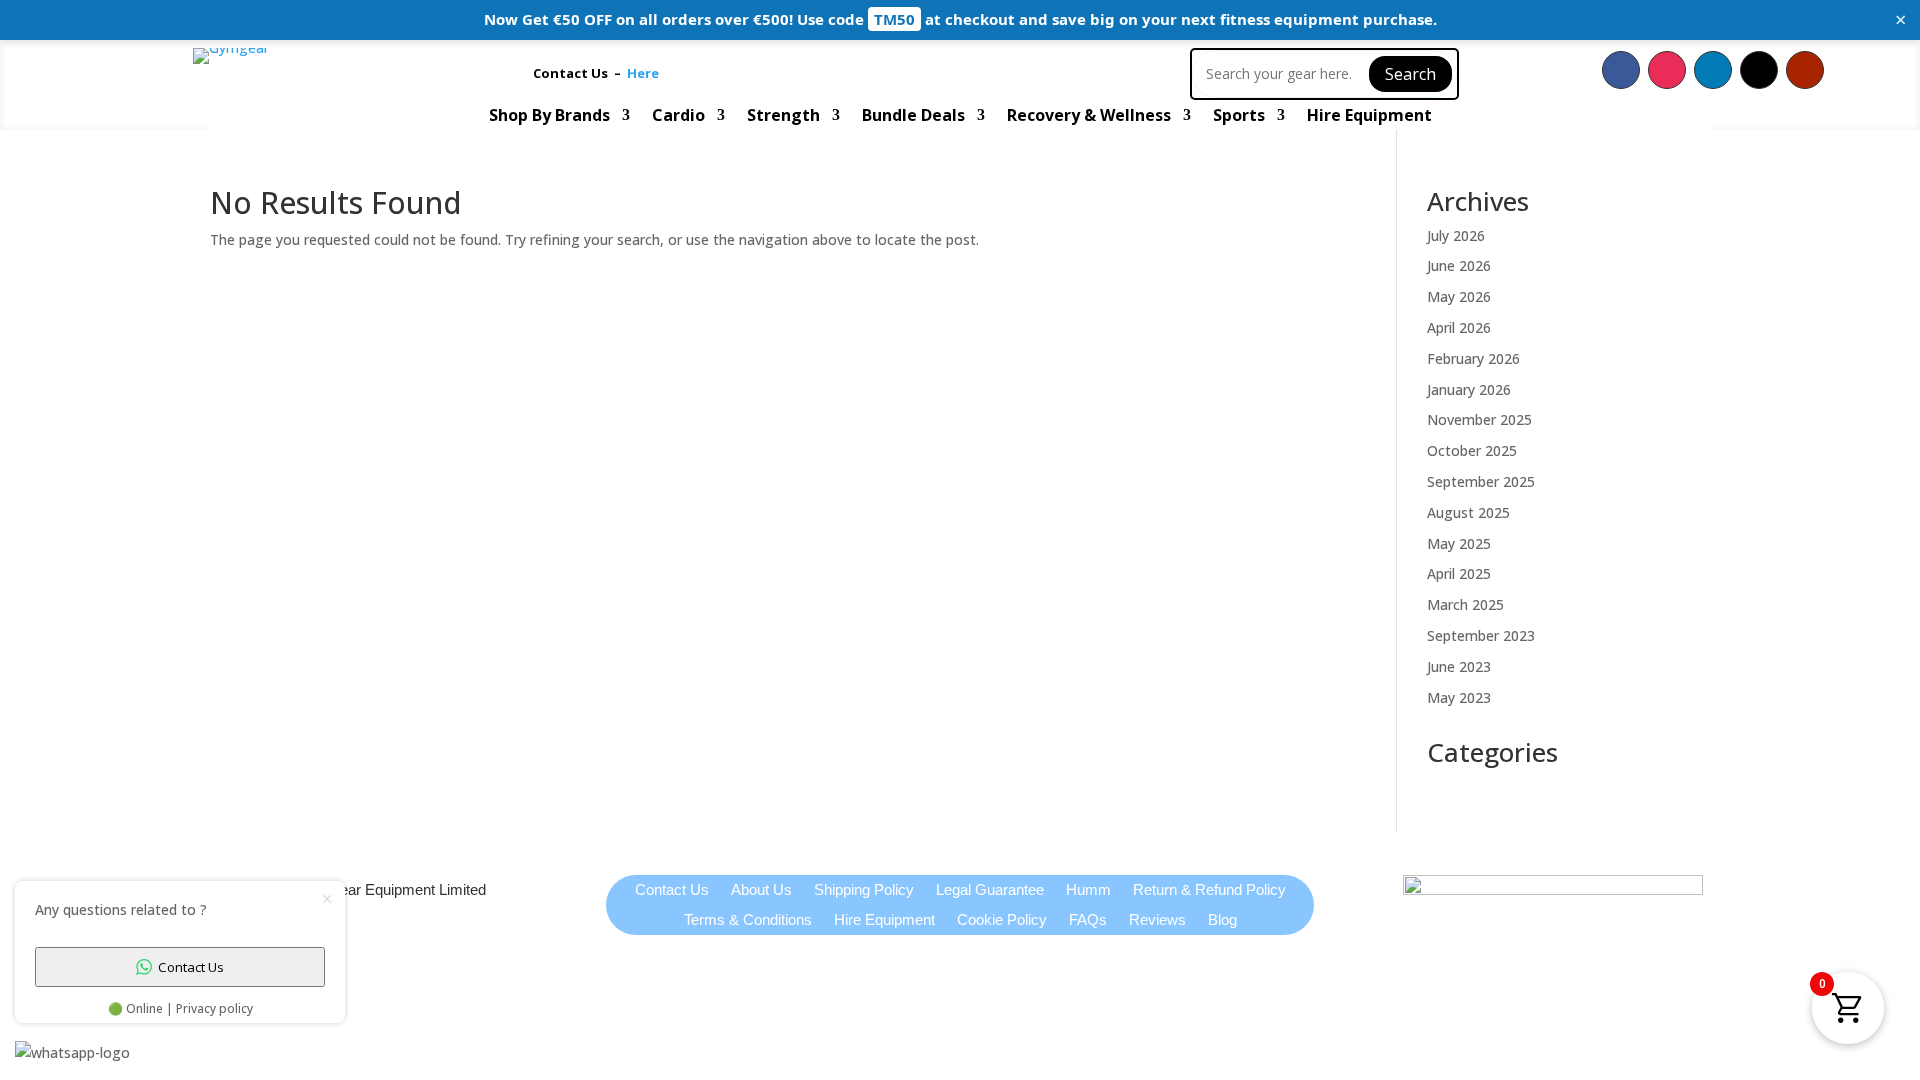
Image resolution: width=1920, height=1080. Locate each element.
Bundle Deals (913, 117)
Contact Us (573, 73)
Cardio (678, 117)
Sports (1239, 117)
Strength (783, 117)
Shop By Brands (549, 117)
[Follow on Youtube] (1805, 70)
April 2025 (1459, 573)
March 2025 (1465, 604)
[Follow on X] (1759, 70)
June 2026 (1459, 265)
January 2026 (1469, 389)
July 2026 (1456, 235)
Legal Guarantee (990, 890)
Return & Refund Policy (1209, 890)
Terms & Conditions (748, 920)
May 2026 (1459, 296)
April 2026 (1459, 327)
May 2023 (1459, 697)
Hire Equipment (1369, 117)
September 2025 (1481, 481)
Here (643, 73)
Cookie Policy (1002, 920)
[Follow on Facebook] (1621, 70)
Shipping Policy (864, 890)
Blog (1222, 920)
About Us (761, 890)
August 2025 (1468, 512)
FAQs (1088, 920)
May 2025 (1459, 543)
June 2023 (1459, 666)
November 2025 (1479, 419)
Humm (1088, 890)
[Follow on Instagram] (1667, 70)
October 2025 (1472, 450)
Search (1410, 74)
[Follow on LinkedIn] (1713, 70)
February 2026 (1473, 358)
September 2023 (1481, 635)
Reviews (1157, 920)
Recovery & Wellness (1089, 117)
